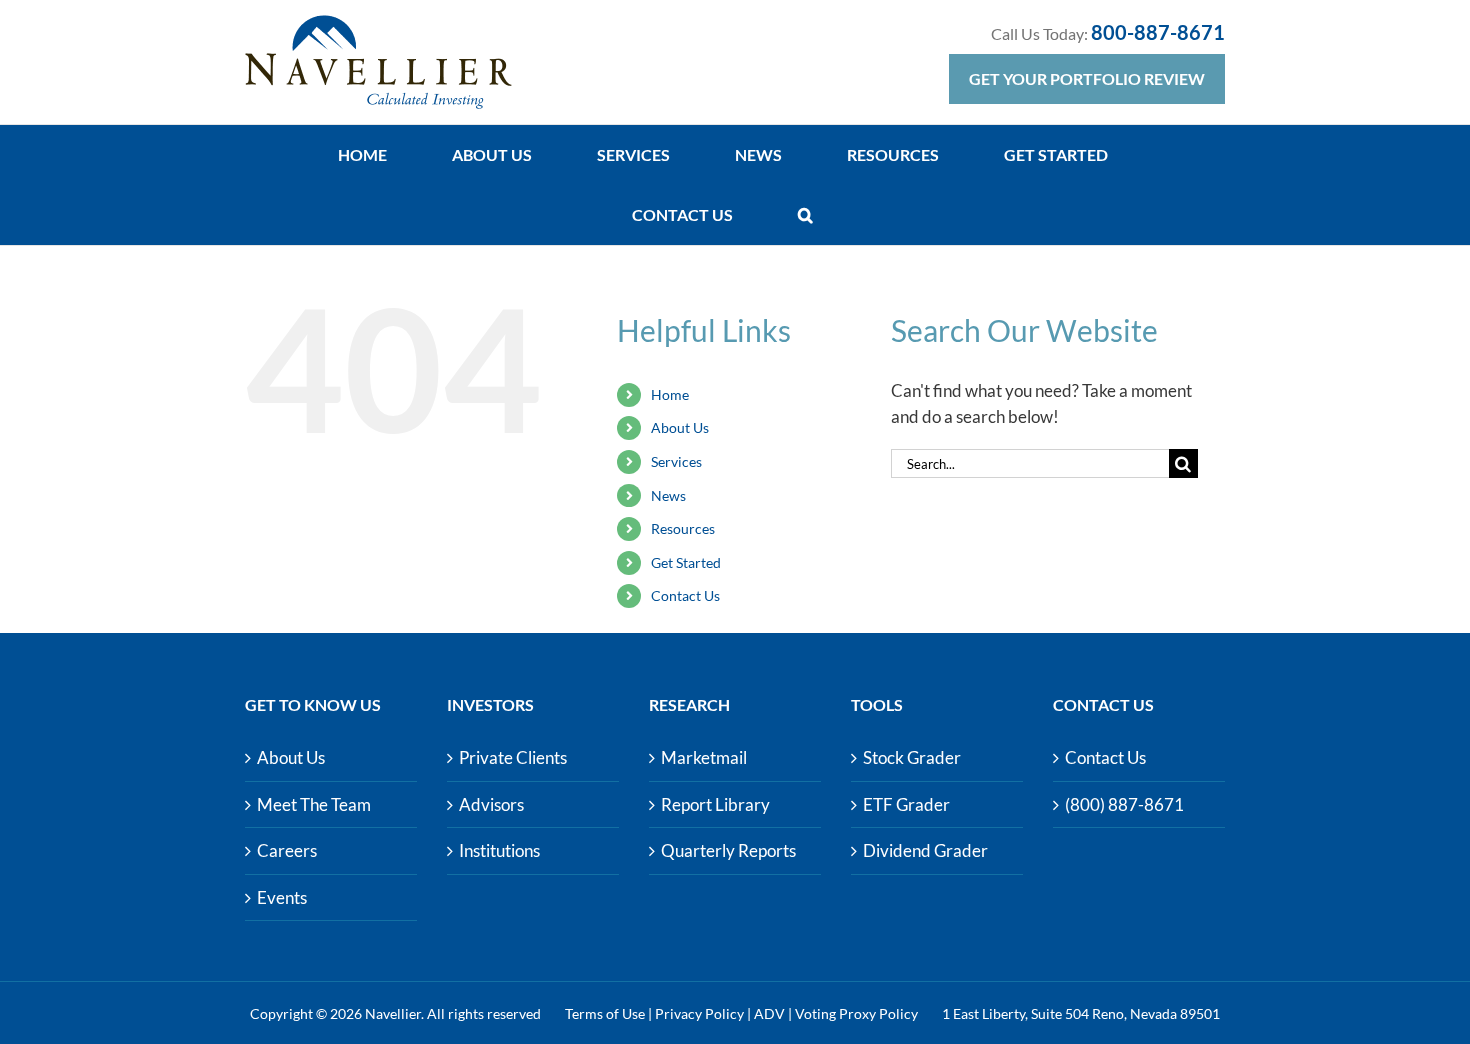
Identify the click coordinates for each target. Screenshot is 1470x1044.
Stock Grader (912, 757)
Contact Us (685, 595)
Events (282, 897)
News (668, 495)
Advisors (491, 804)
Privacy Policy (699, 1013)
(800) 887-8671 (1124, 804)
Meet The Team (314, 804)
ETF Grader (906, 804)
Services (676, 461)
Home (670, 394)
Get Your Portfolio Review (1087, 78)
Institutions (499, 850)
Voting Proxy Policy (856, 1013)
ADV (769, 1013)
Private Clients (513, 757)
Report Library (715, 804)
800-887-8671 (1158, 32)
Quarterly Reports (728, 850)
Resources (683, 528)
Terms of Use (605, 1013)
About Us (680, 427)
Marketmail (704, 757)
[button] (805, 215)
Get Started (686, 562)
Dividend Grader (925, 850)
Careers (287, 850)
